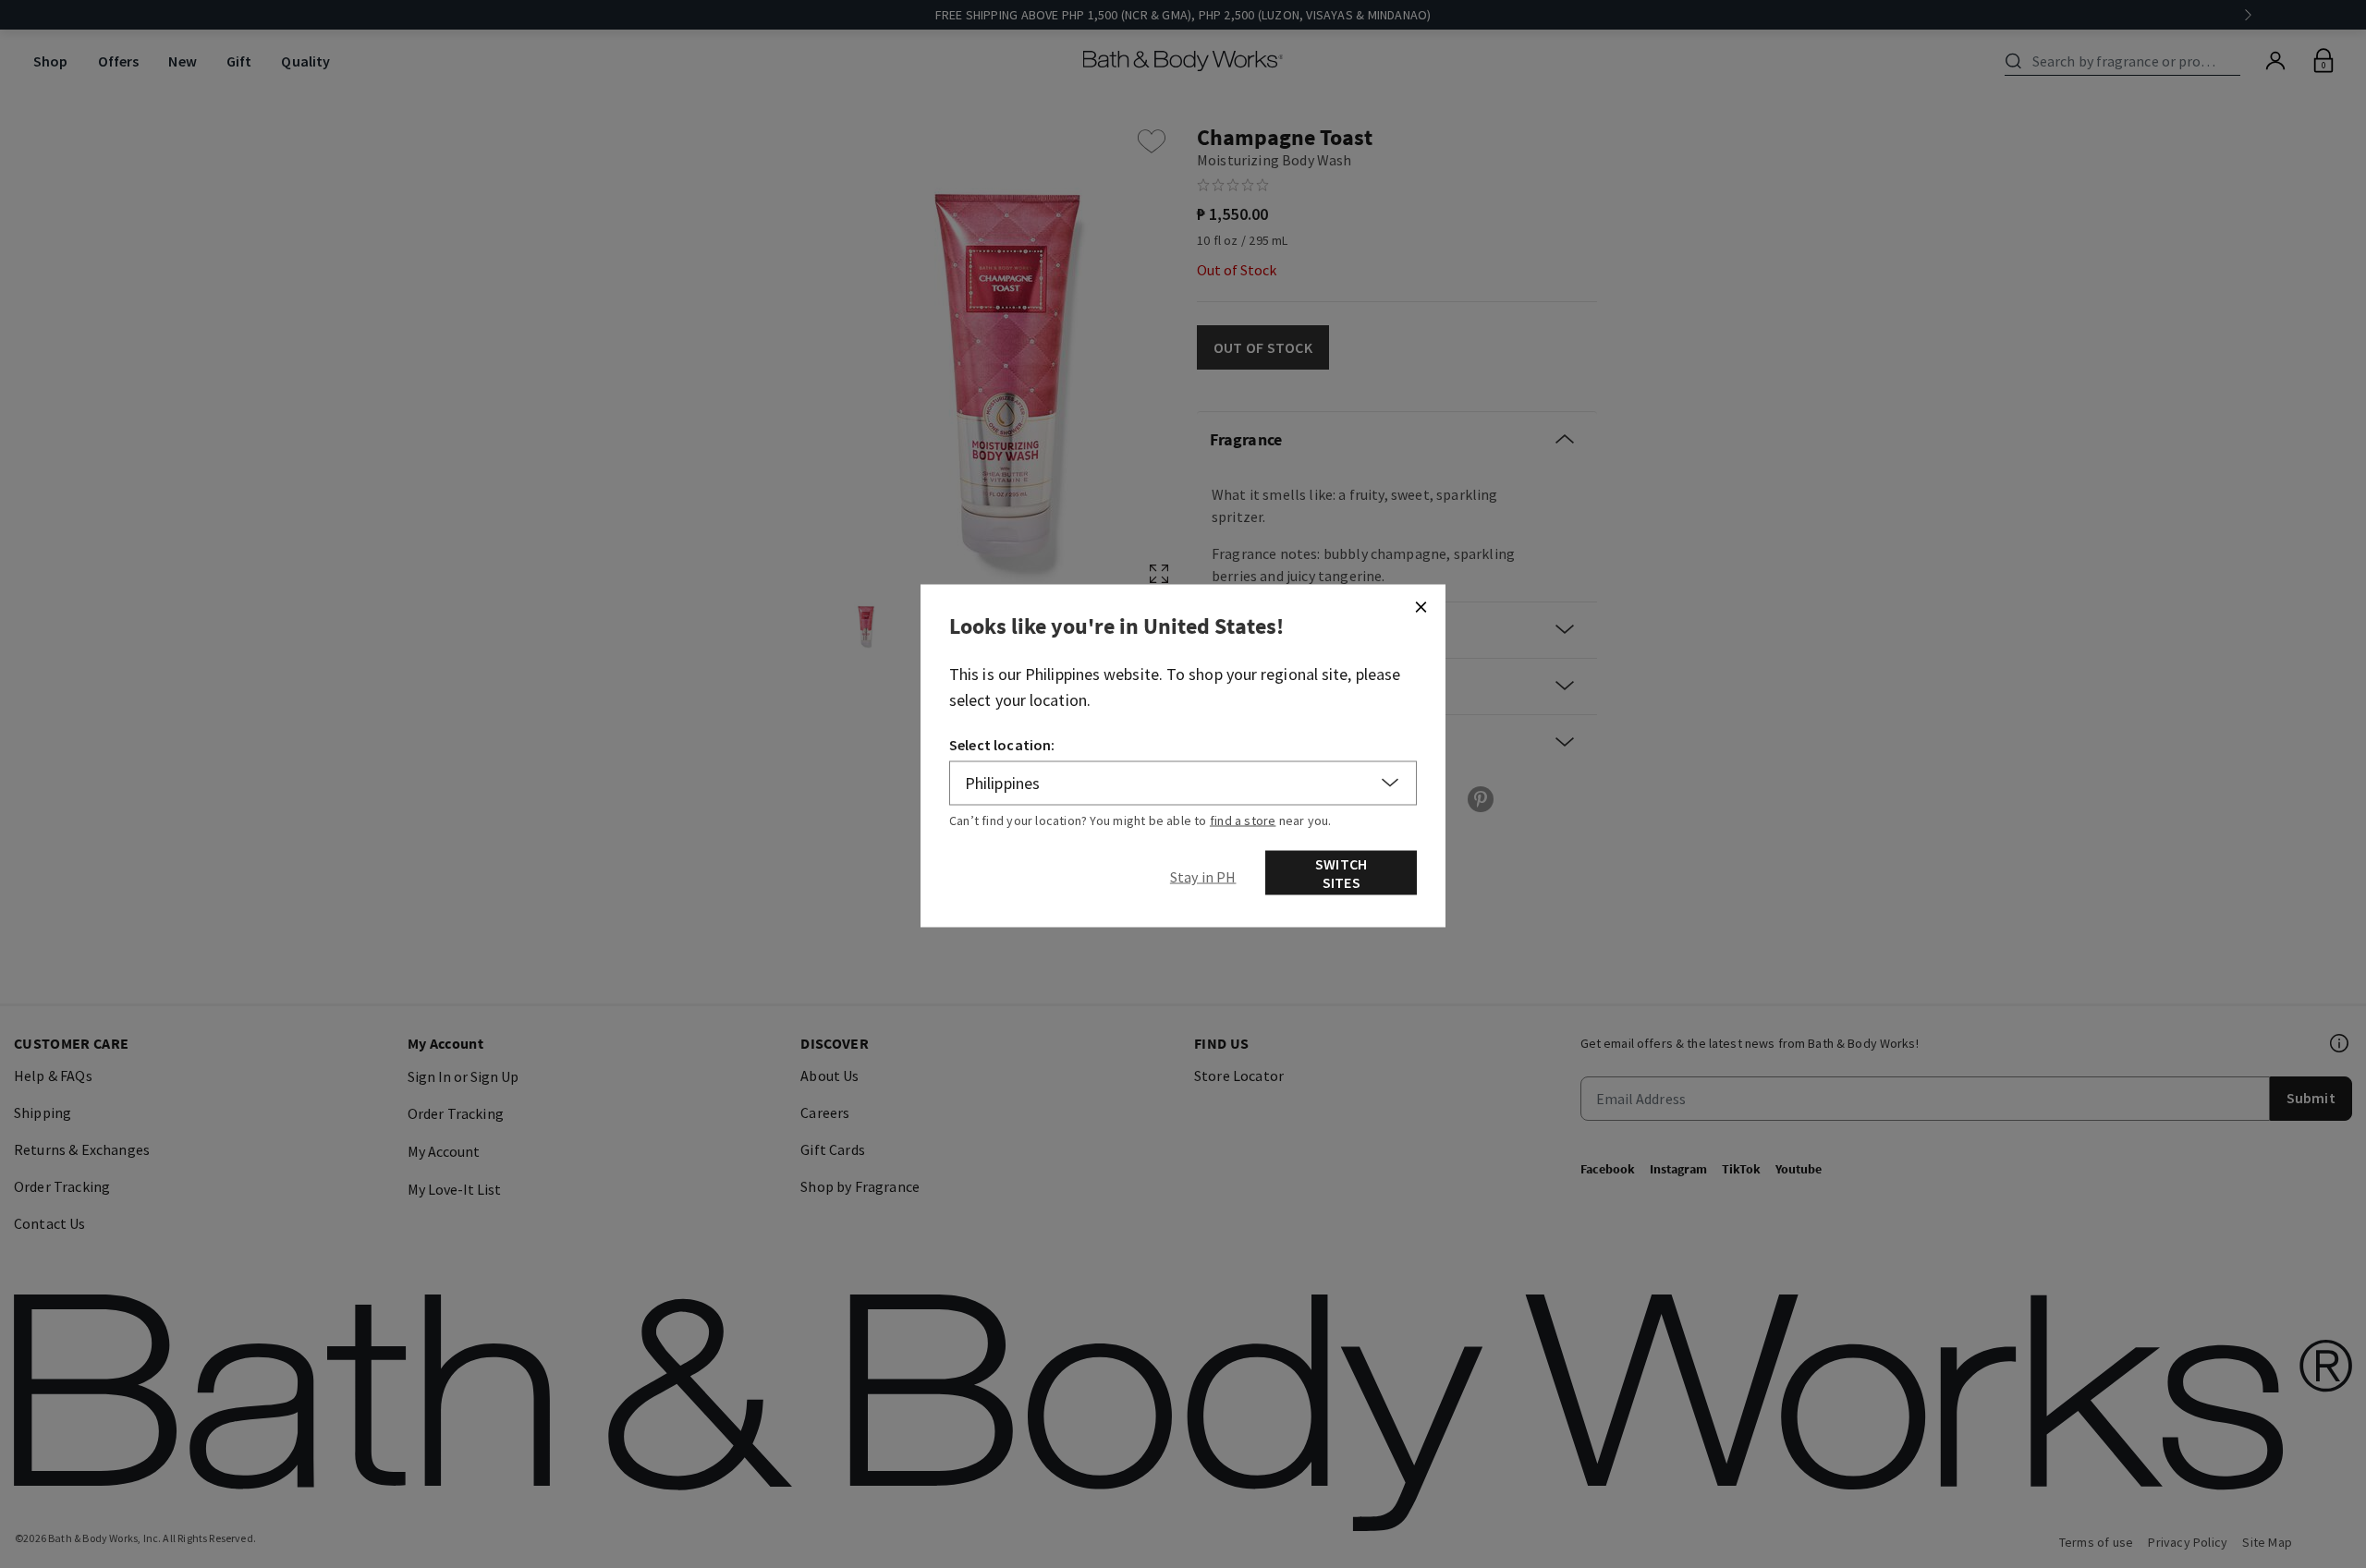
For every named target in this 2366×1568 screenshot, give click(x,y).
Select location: (1002, 744)
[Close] (1421, 606)
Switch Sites (1341, 872)
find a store (1243, 820)
